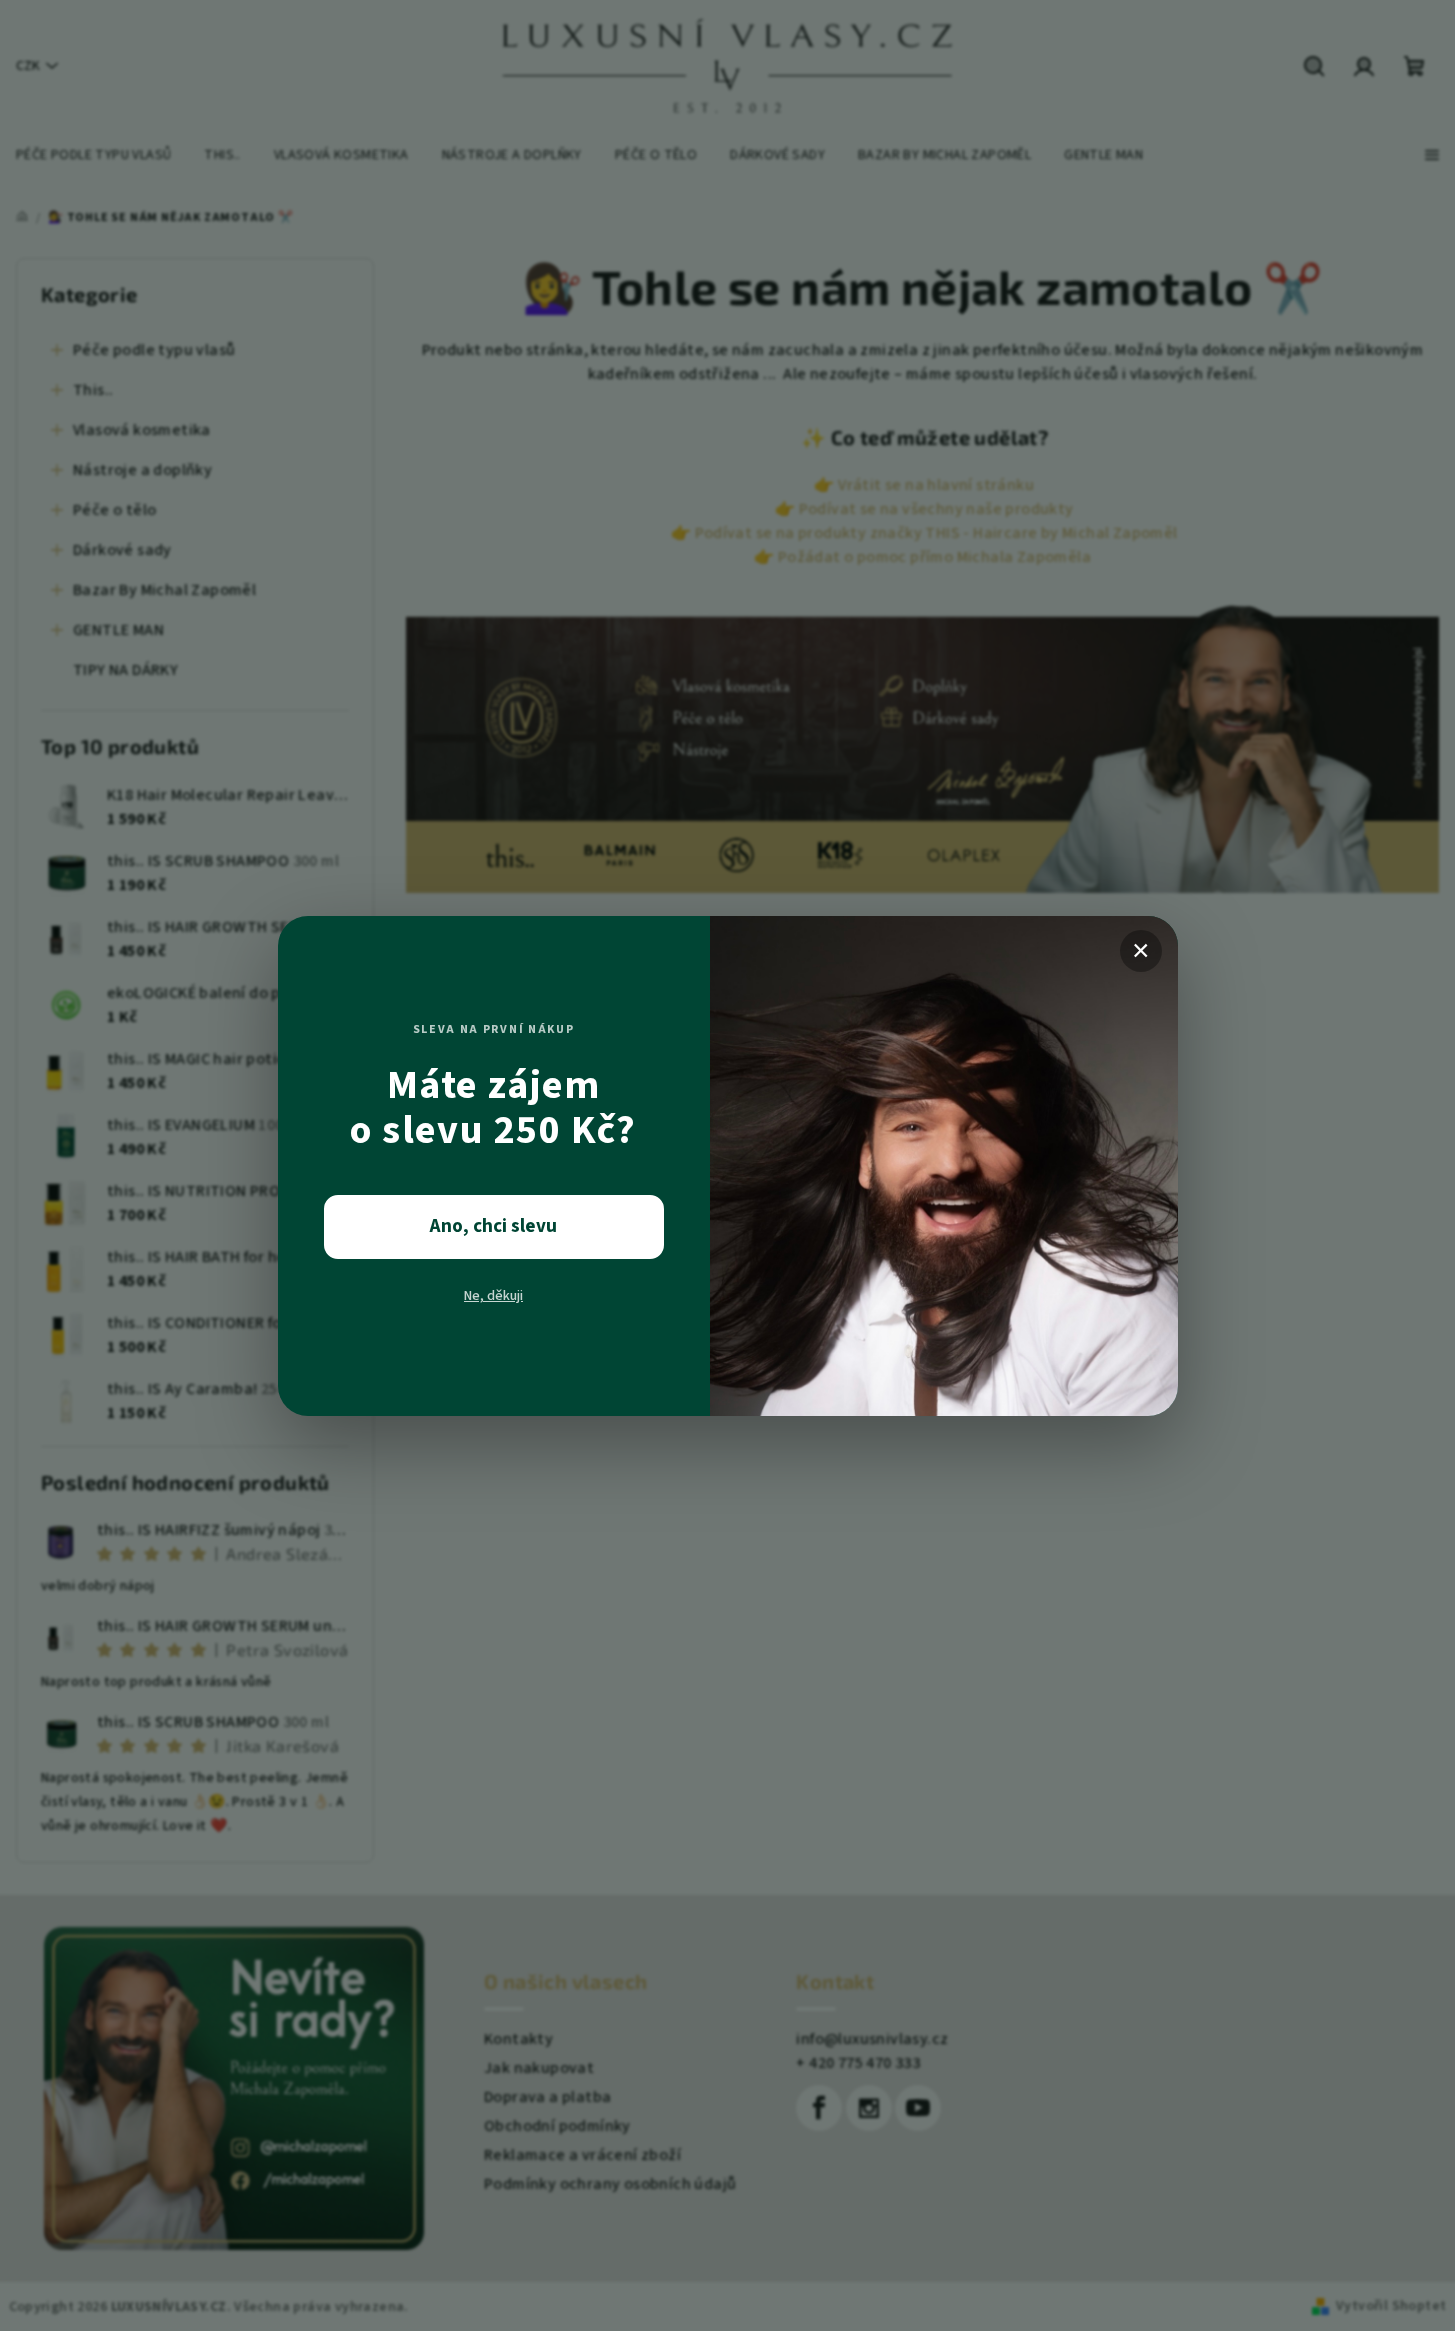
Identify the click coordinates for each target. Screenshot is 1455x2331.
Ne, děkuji (493, 1296)
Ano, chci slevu (493, 1226)
